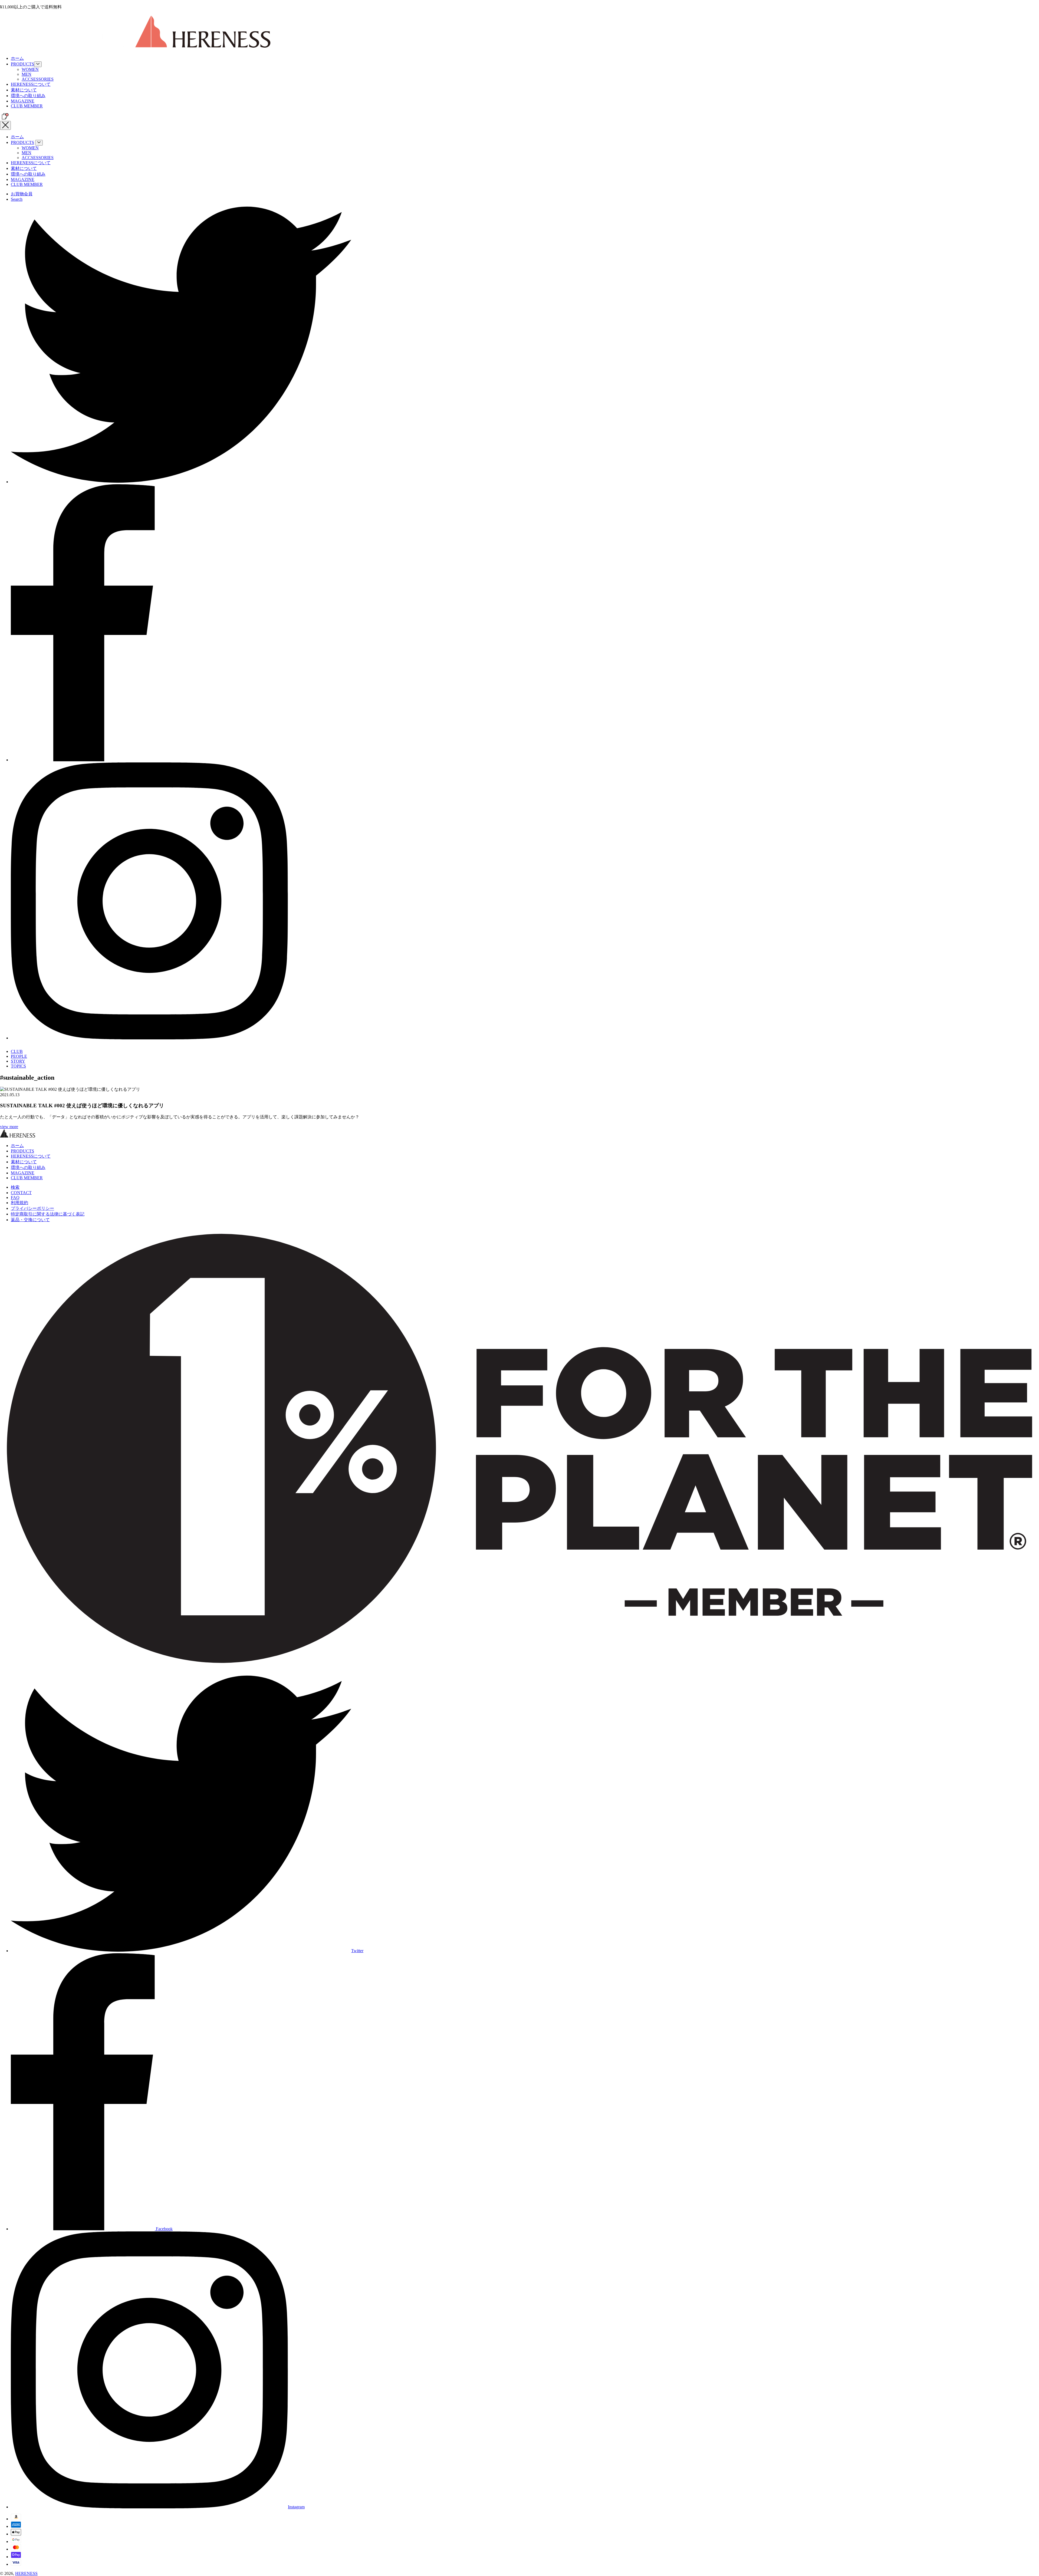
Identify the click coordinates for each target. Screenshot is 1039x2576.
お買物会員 (22, 194)
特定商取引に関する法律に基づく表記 (48, 1214)
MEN (27, 74)
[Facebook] (83, 760)
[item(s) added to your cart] (4, 118)
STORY (18, 1061)
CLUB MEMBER (27, 106)
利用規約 (19, 1203)
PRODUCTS (22, 64)
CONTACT (21, 1193)
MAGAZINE (23, 101)
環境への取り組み (28, 96)
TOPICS (18, 1066)
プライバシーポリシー (32, 1208)
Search (17, 199)
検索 (15, 1187)
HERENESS (26, 2573)
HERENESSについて (31, 84)
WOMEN (30, 69)
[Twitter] (181, 482)
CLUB (17, 1051)
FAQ (15, 1198)
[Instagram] (149, 1038)
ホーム (17, 58)
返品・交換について (30, 1220)
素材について (24, 90)
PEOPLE (19, 1056)
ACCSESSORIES (38, 79)
